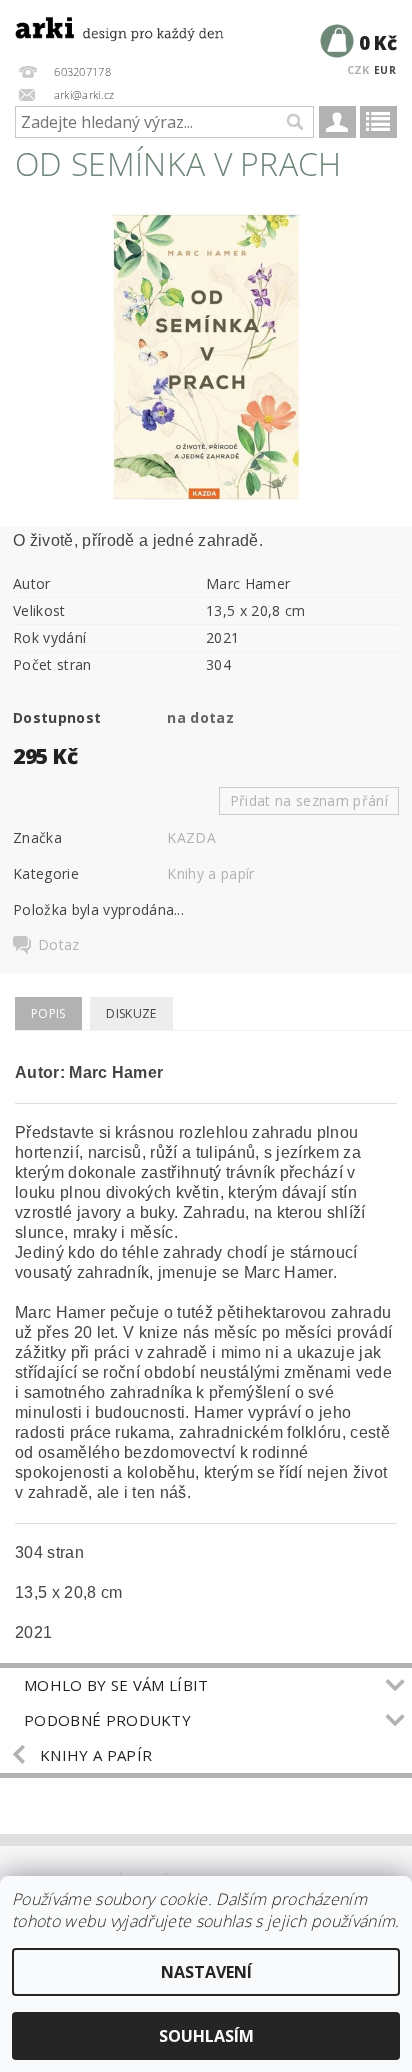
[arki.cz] (103, 26)
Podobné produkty (107, 1720)
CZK (358, 69)
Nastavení (206, 1972)
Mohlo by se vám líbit (116, 1685)
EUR (385, 70)
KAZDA (191, 837)
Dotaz (59, 945)
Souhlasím (206, 2036)
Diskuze (131, 1013)
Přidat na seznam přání (309, 800)
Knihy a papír (210, 873)
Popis (48, 1013)
